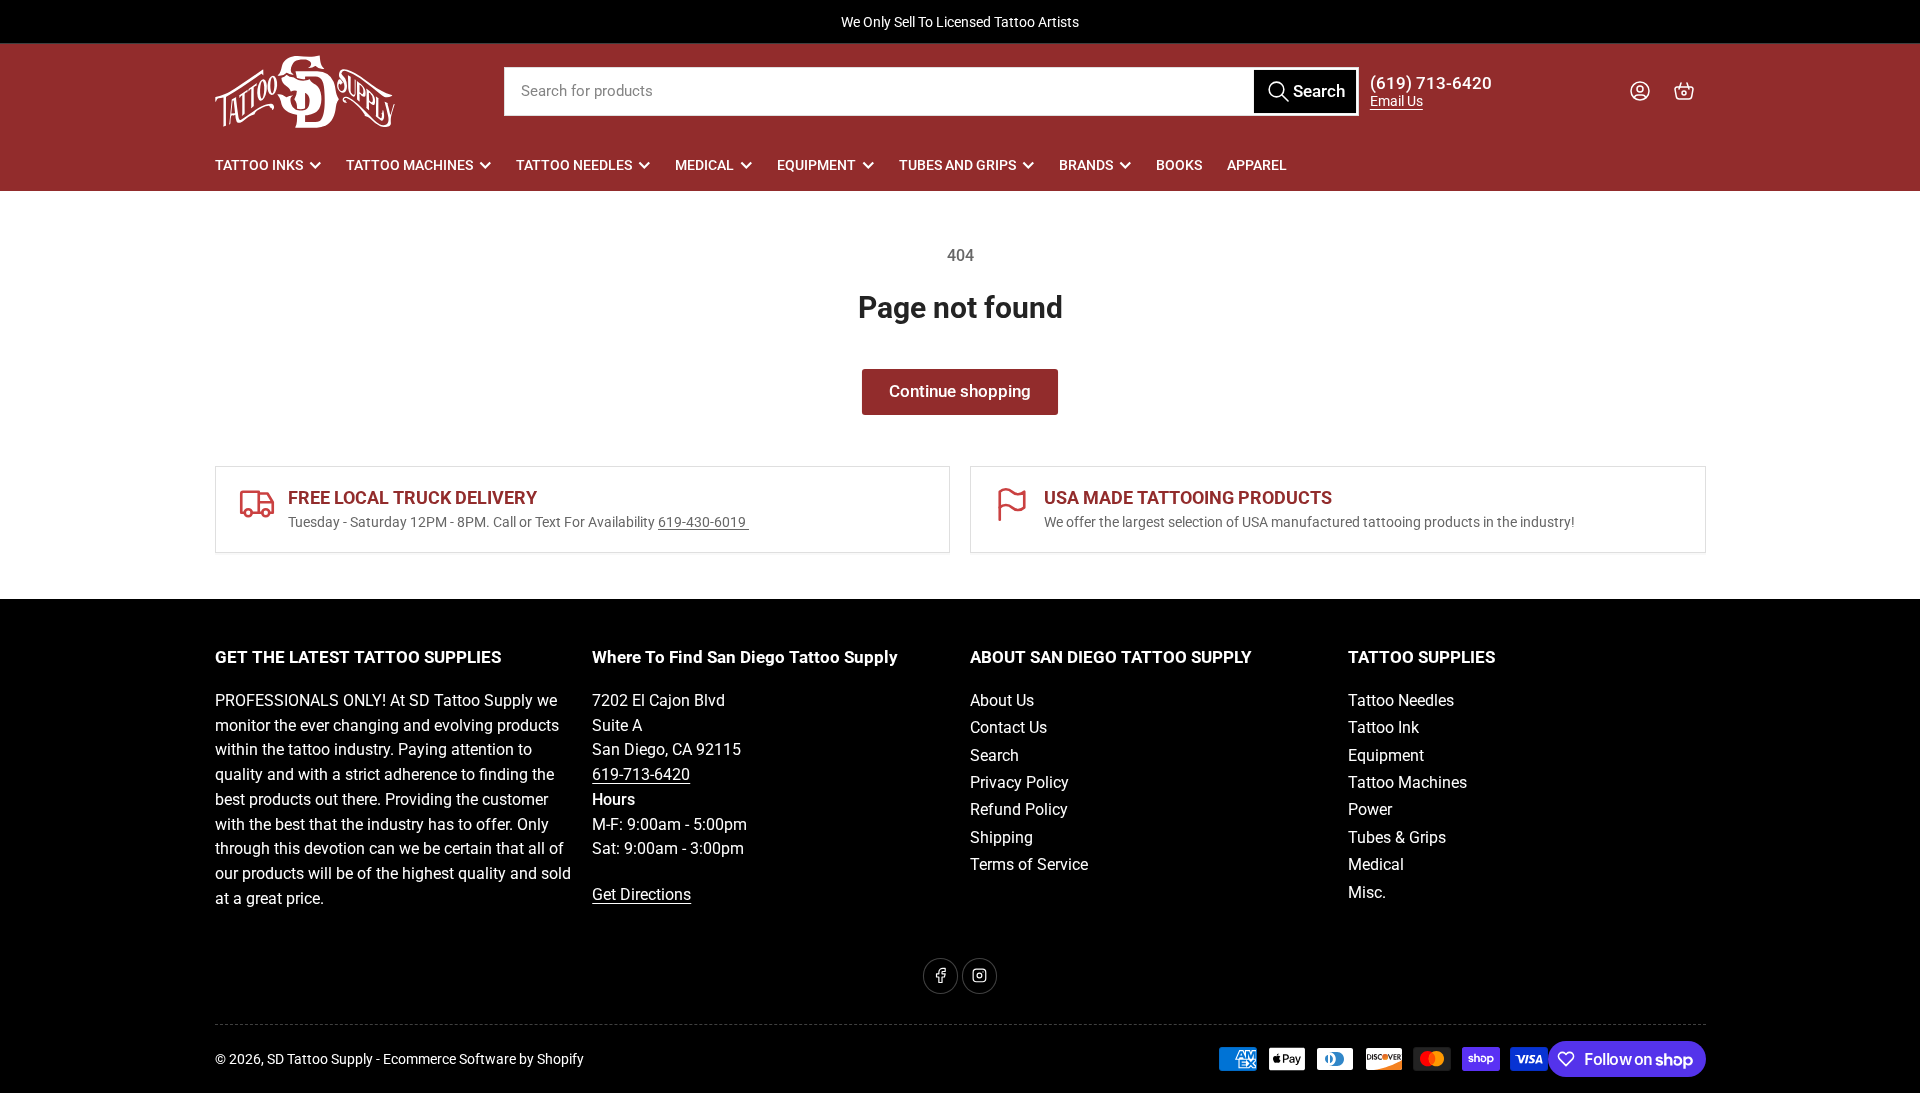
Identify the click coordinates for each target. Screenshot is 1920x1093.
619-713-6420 (641, 774)
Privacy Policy (1019, 782)
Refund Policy (1019, 809)
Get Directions (641, 894)
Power (1370, 809)
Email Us (1396, 101)
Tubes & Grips (1397, 837)
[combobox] (931, 91)
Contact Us (1008, 727)
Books (1179, 165)
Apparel (1257, 165)
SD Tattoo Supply (320, 1059)
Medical (704, 165)
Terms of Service (1029, 864)
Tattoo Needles (574, 165)
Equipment (816, 165)
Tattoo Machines (409, 165)
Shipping (1001, 837)
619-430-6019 (703, 522)
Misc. (1367, 892)
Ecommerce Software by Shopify (483, 1059)
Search (994, 755)
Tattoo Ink (1383, 727)
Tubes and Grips (957, 165)
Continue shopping (960, 391)
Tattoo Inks (259, 165)
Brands (1086, 165)
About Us (1002, 700)
